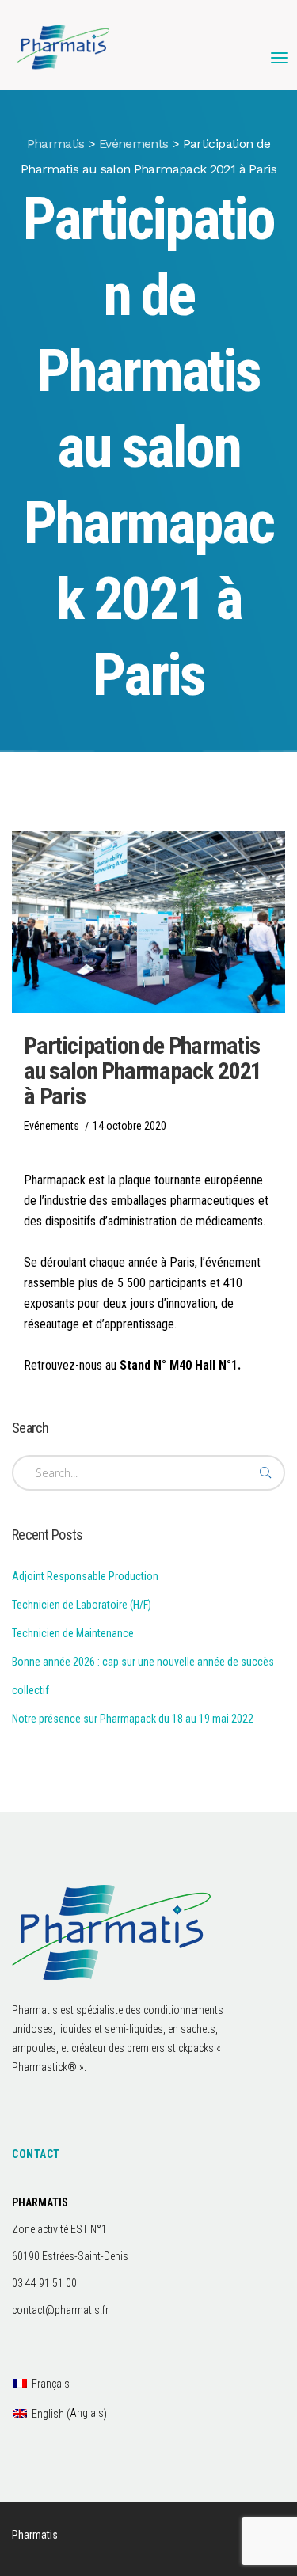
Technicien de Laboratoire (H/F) (82, 1605)
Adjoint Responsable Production (85, 1576)
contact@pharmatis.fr (60, 2310)
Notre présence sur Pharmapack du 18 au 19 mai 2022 (133, 1719)
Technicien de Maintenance (73, 1633)
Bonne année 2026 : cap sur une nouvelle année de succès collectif (143, 1676)
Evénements (51, 1126)
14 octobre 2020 (129, 1126)
